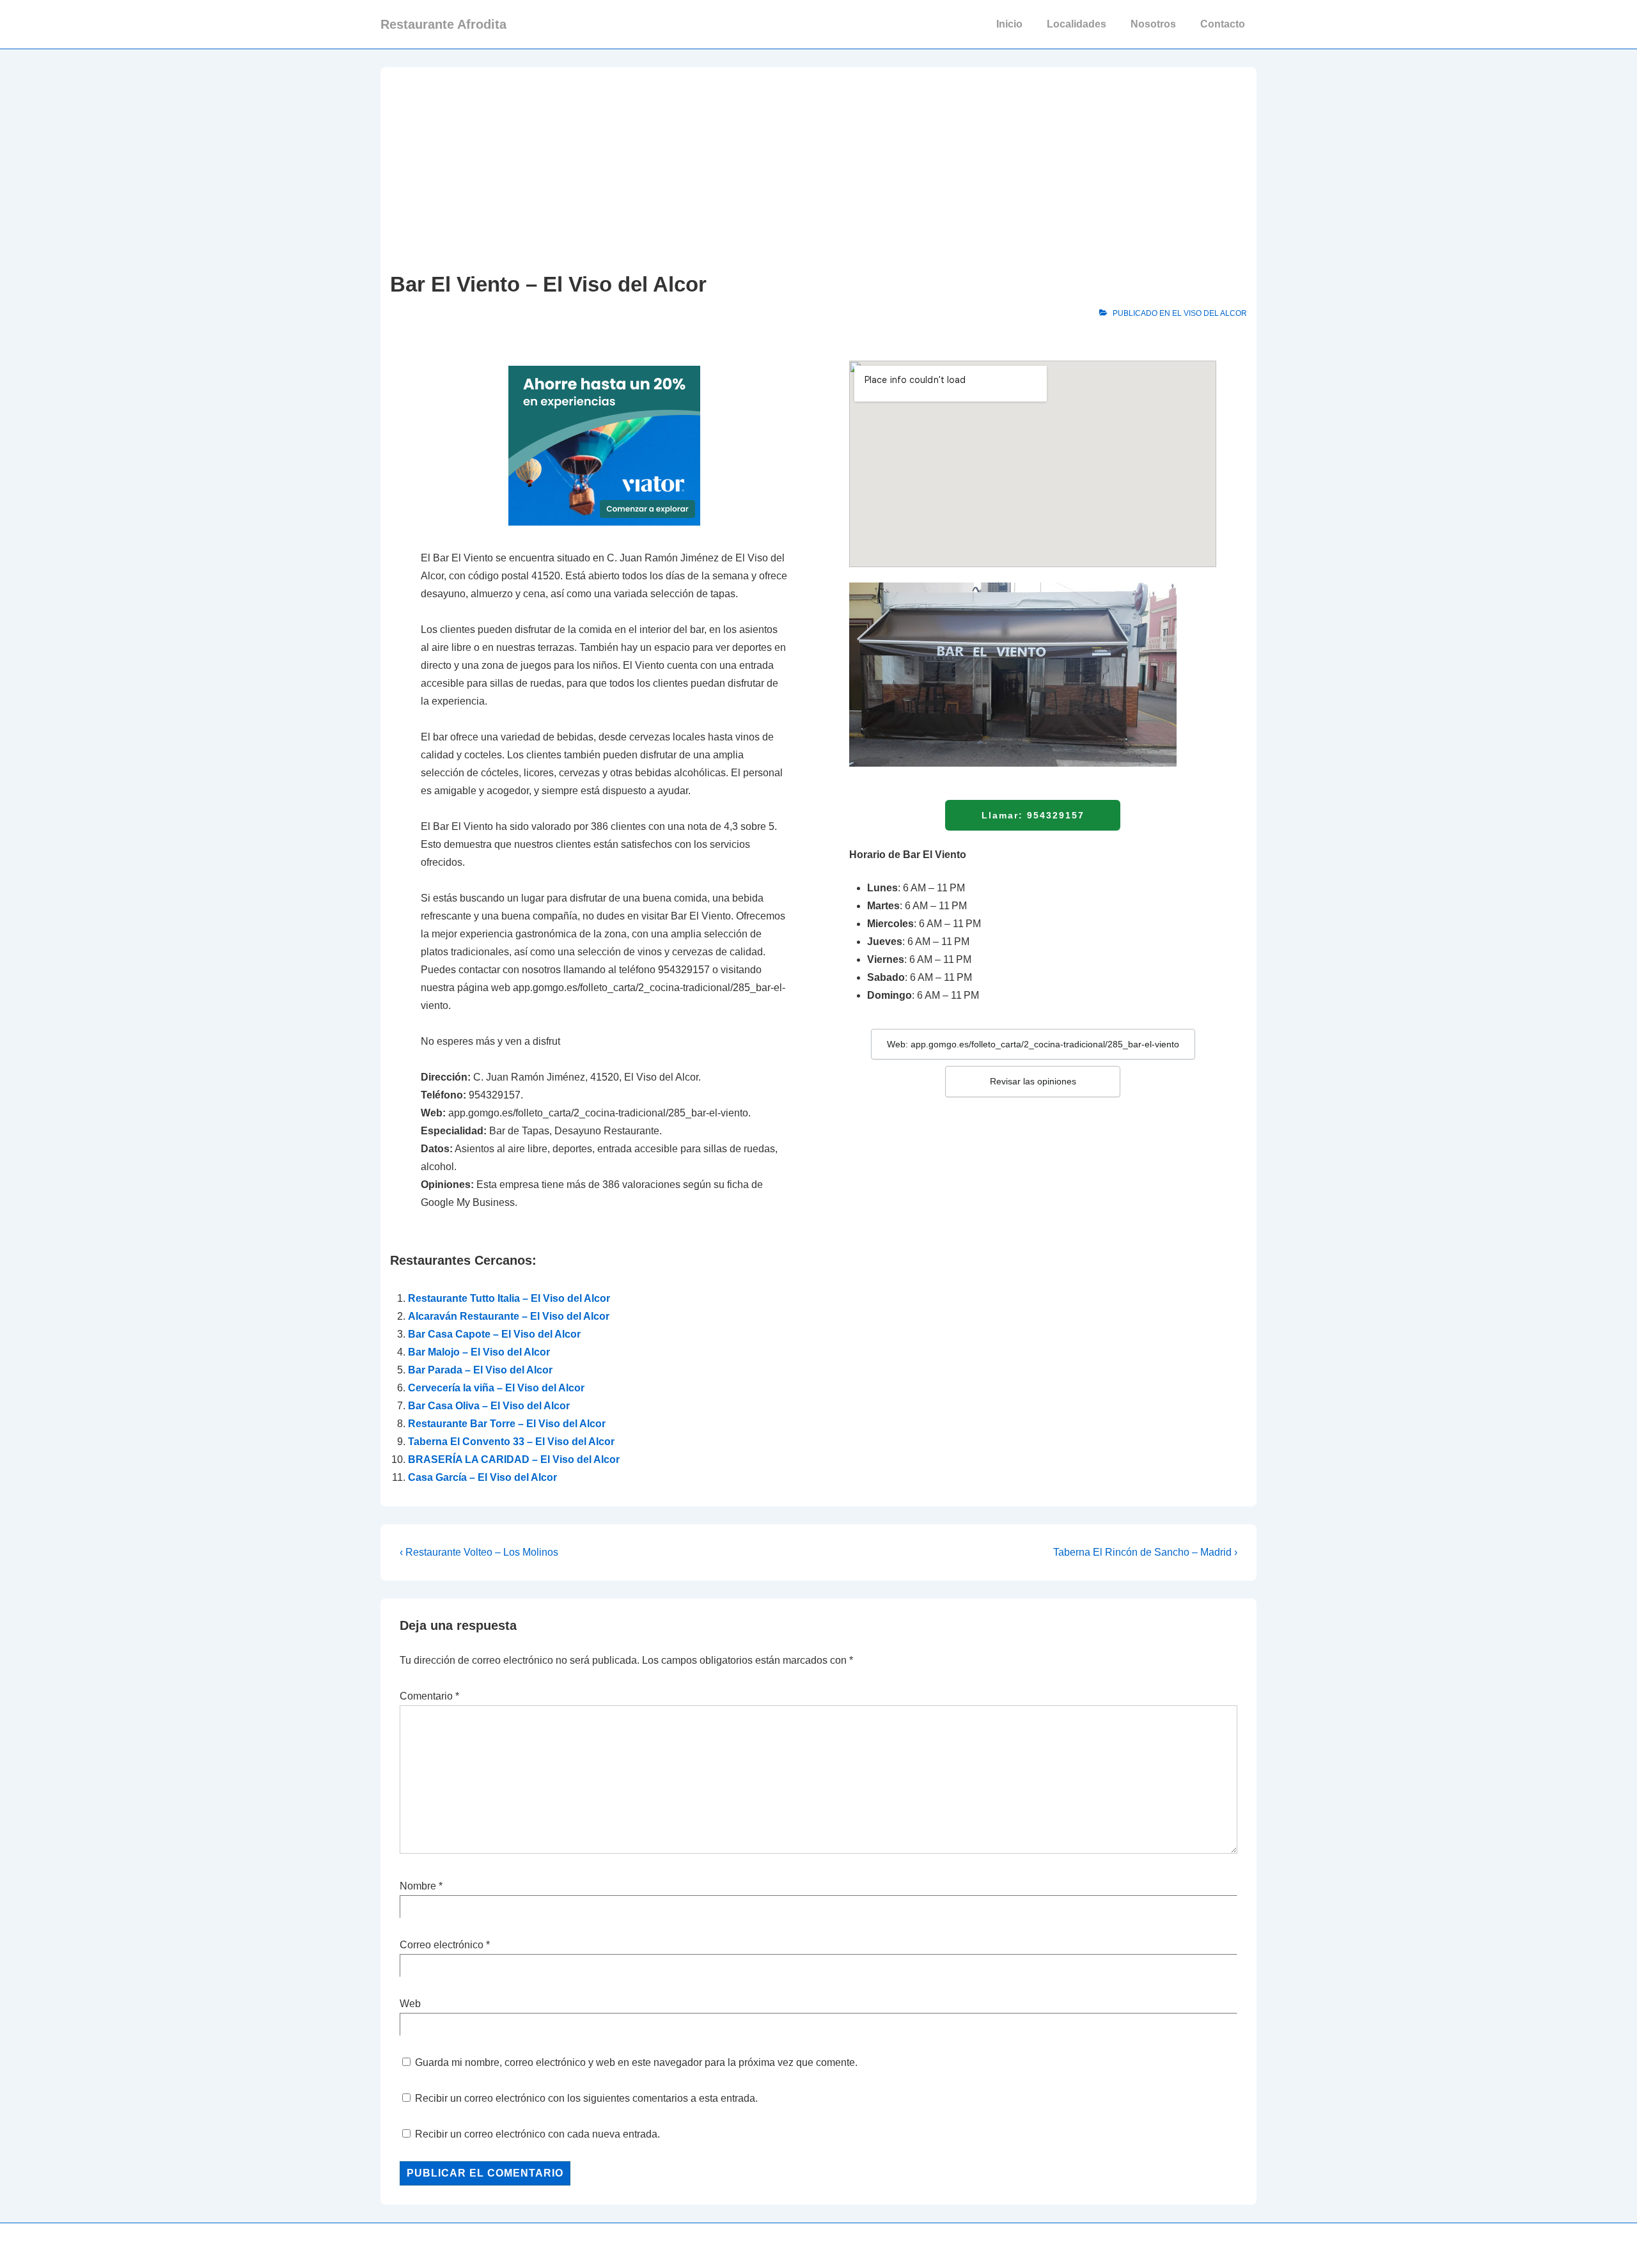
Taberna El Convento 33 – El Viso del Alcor (511, 1442)
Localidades (1077, 24)
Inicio (1009, 24)
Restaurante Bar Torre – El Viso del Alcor (507, 1424)
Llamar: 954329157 (1033, 815)
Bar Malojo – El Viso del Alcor (479, 1352)
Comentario (429, 1696)
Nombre (418, 1886)
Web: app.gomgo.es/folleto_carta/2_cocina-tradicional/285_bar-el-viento (1033, 1044)
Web (410, 2004)
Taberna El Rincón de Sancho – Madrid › (1145, 1552)
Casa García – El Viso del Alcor (482, 1477)
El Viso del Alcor (1210, 313)
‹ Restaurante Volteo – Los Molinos (479, 1552)
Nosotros (1153, 24)
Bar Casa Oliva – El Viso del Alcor (489, 1406)
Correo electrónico (442, 1945)
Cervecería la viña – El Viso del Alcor (496, 1388)
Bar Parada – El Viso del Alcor (480, 1370)
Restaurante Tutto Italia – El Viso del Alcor (509, 1298)
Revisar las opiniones (1033, 1081)
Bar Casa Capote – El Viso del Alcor (494, 1334)
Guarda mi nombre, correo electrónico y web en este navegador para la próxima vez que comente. (636, 2062)
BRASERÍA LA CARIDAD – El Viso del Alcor (514, 1459)
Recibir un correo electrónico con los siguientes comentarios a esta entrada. (586, 2098)
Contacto (1223, 24)
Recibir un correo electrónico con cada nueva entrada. (537, 2134)
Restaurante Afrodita (443, 24)
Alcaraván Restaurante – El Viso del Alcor (509, 1316)
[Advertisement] (818, 173)
